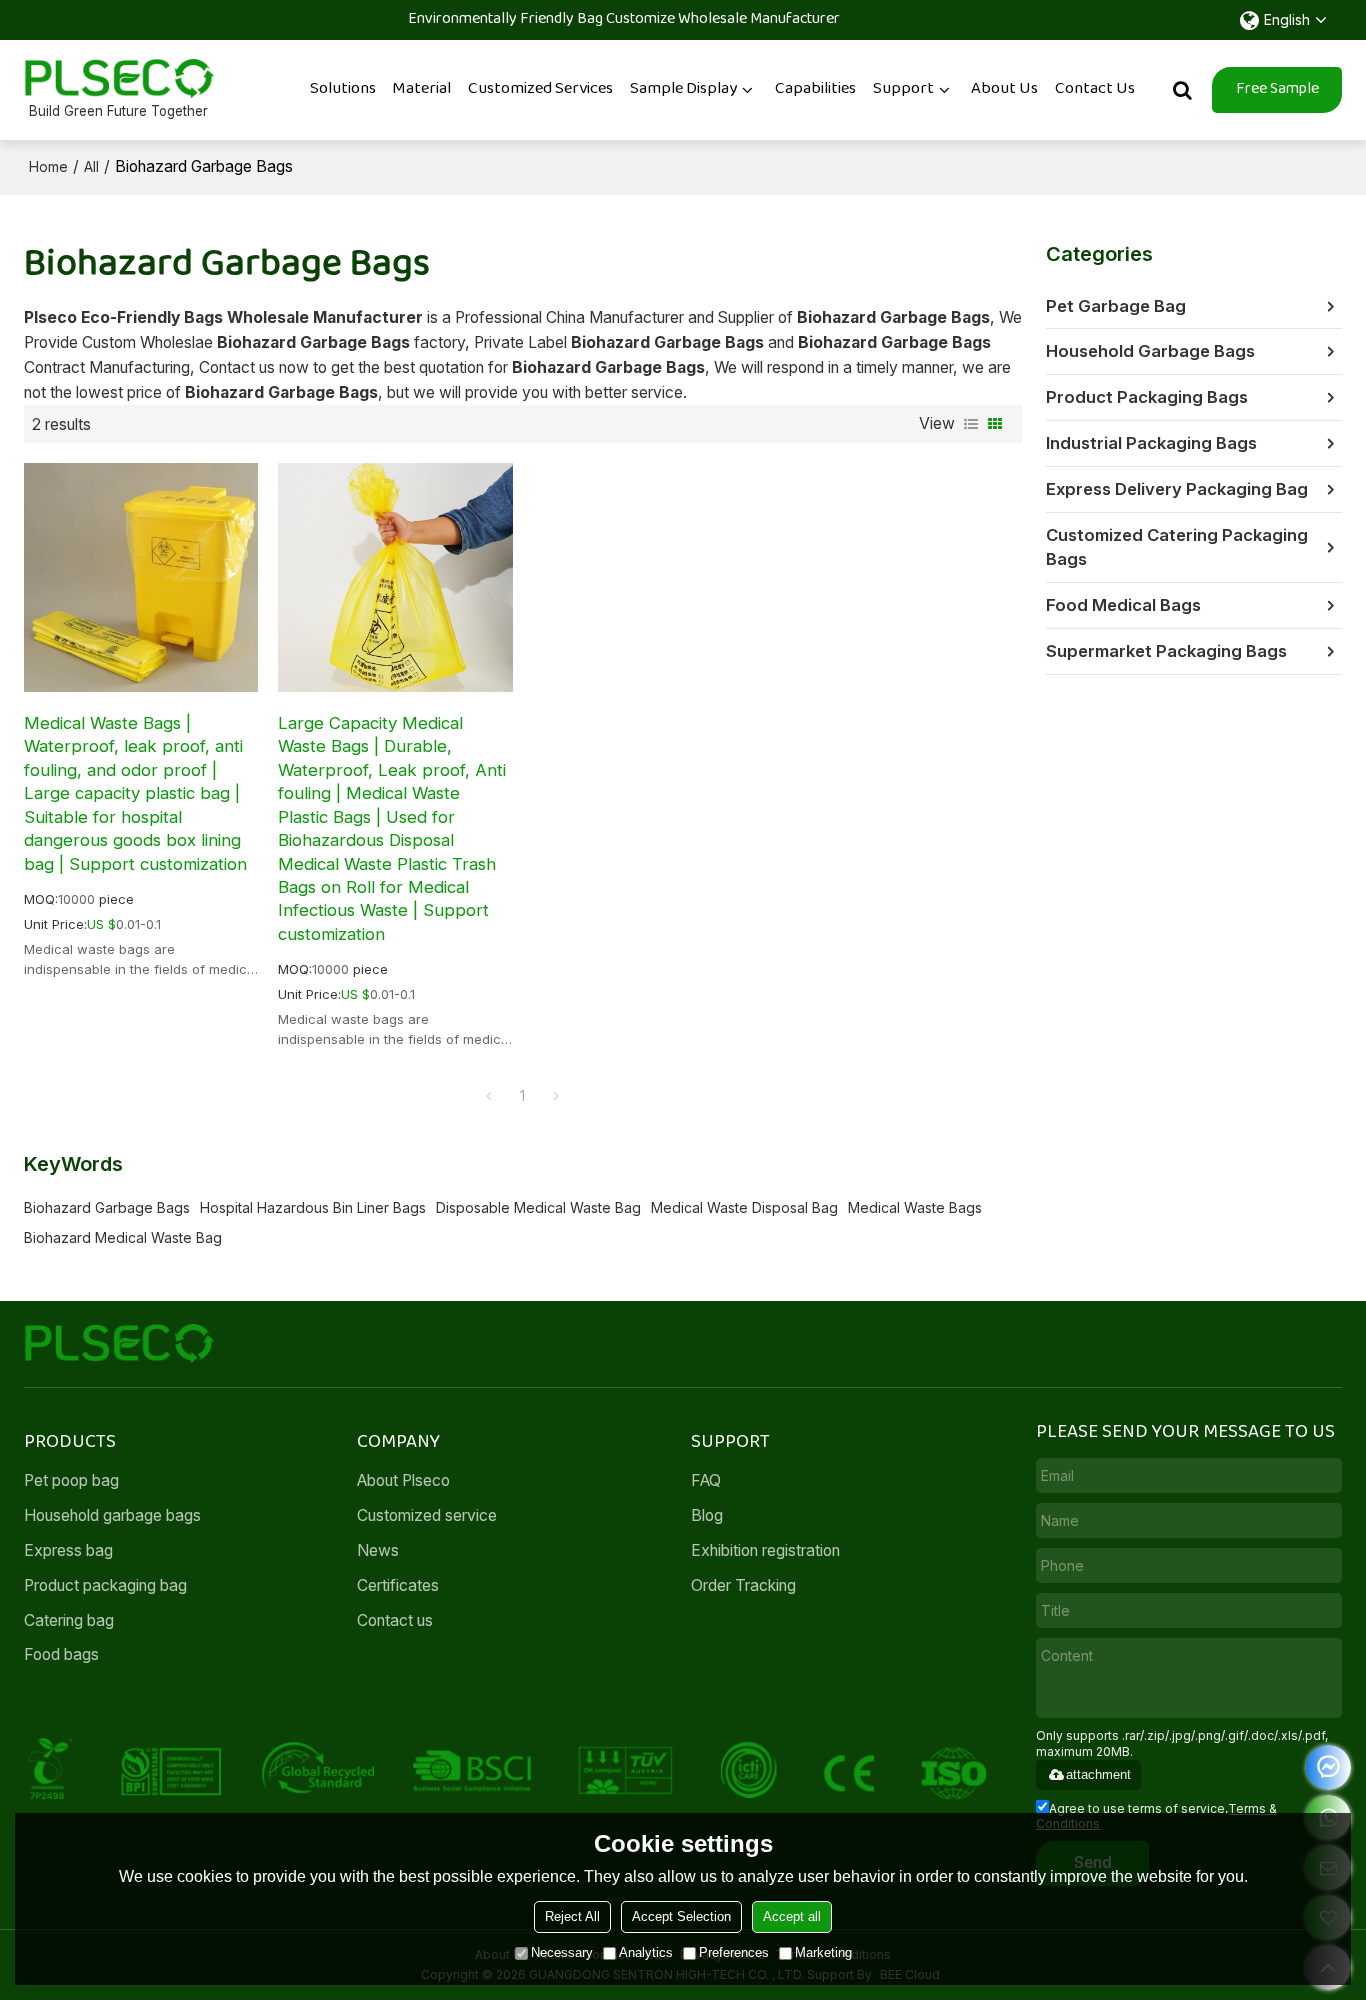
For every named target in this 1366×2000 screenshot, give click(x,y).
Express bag (68, 1550)
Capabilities (815, 89)
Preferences (734, 1952)
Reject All (572, 1916)
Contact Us (1095, 89)
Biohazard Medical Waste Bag (123, 1237)
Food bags (61, 1654)
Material (421, 89)
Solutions (343, 89)
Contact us (395, 1620)
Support (903, 89)
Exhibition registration (765, 1550)
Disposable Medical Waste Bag (538, 1207)
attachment (1098, 1774)
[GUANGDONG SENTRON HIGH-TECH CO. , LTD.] (119, 78)
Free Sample (1277, 89)
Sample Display (683, 89)
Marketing (823, 1952)
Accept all (792, 1916)
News (378, 1550)
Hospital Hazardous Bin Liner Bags (313, 1207)
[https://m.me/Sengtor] (1328, 1767)
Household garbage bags (112, 1515)
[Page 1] (489, 1096)
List (971, 424)
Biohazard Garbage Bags (107, 1207)
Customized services (540, 89)
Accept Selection (681, 1916)
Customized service (427, 1515)
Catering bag (69, 1620)
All (91, 166)
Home (48, 166)
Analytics (646, 1952)
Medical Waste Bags (915, 1207)
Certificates (398, 1585)
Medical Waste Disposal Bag (744, 1207)
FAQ (706, 1480)
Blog (707, 1515)
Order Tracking (743, 1585)
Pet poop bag (71, 1480)
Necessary (562, 1952)
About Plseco (403, 1480)
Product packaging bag (105, 1585)
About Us (1004, 89)
